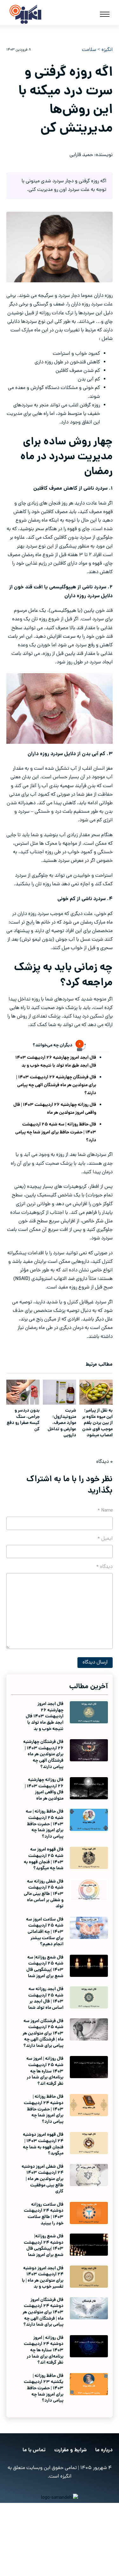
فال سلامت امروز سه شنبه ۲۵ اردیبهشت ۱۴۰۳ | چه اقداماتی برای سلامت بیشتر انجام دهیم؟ (45, 1932)
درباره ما (104, 2450)
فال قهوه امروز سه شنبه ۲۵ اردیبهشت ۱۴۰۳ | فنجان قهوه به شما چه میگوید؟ (44, 1859)
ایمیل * (105, 1539)
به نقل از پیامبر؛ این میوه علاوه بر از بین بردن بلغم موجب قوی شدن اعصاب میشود (97, 1423)
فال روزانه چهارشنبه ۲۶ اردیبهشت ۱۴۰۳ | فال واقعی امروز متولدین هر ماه (55, 1109)
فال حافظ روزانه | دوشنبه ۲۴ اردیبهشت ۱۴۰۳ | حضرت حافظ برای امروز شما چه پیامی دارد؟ (44, 2109)
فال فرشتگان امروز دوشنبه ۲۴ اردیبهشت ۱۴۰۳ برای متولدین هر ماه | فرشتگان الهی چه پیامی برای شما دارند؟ (43, 2312)
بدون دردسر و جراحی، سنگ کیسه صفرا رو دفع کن (23, 1420)
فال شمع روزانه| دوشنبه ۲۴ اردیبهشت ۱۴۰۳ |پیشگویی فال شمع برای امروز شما (44, 2246)
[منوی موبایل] (105, 14)
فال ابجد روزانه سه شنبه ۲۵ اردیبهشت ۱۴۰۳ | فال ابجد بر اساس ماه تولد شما (46, 1999)
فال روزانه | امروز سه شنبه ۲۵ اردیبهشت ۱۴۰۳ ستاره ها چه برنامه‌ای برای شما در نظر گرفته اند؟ (45, 2071)
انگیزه (107, 50)
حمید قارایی (81, 155)
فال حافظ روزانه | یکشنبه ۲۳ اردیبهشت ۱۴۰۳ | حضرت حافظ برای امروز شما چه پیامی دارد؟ (44, 2388)
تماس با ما (34, 2450)
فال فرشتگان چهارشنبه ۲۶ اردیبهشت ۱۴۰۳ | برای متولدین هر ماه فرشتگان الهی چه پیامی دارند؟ (56, 1085)
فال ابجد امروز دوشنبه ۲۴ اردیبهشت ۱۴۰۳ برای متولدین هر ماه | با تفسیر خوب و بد (43, 2278)
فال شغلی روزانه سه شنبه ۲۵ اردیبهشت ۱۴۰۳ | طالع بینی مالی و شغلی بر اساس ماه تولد (44, 1894)
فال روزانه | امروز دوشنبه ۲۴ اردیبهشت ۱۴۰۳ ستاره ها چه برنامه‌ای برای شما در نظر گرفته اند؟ (44, 2350)
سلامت (89, 50)
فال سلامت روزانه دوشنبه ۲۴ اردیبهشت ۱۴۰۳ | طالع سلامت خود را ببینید (44, 2214)
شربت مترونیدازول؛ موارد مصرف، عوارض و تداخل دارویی (62, 1423)
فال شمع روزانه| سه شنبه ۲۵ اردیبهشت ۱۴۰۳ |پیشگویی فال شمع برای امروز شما (45, 1967)
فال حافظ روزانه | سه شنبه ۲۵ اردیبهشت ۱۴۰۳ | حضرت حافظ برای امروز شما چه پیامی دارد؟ (56, 1132)
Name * (105, 1511)
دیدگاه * (104, 1567)
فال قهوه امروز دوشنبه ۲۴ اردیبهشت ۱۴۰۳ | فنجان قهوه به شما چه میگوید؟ (43, 2144)
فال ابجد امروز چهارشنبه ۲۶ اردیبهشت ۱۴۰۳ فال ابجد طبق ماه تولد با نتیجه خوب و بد (56, 1062)
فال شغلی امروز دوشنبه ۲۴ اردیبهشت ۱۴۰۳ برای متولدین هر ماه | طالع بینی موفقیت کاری (43, 2179)
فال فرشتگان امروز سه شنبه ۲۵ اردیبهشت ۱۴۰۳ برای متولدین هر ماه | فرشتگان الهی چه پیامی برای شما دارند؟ (43, 2034)
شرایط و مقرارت (70, 2450)
